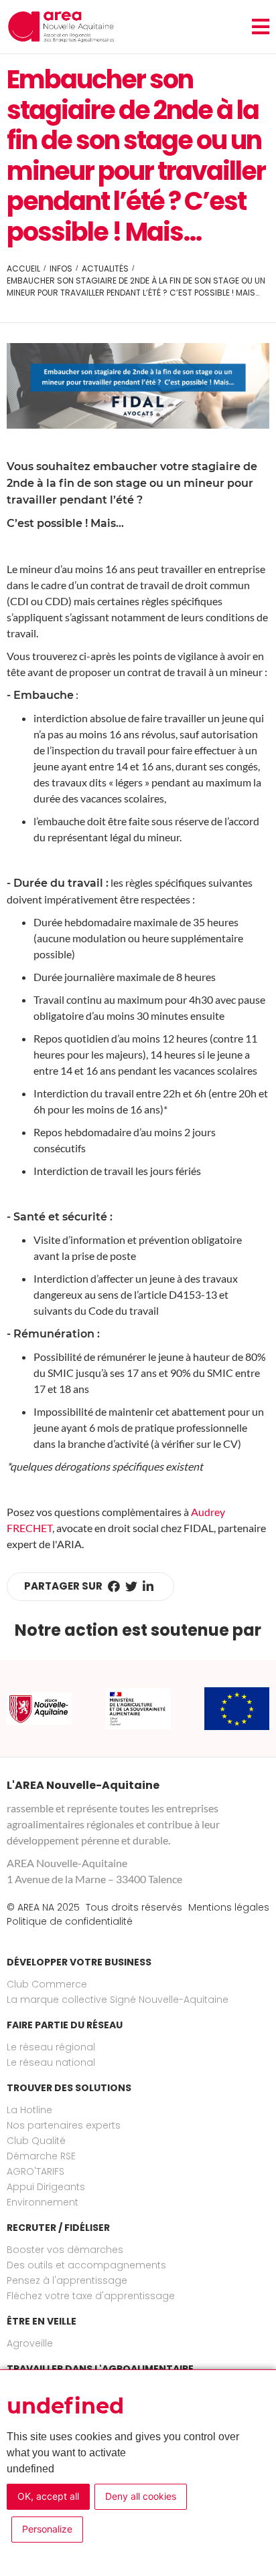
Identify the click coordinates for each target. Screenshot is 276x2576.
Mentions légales (229, 1907)
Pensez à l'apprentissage (67, 2280)
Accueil (23, 269)
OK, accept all (48, 2496)
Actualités (105, 269)
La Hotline (29, 2110)
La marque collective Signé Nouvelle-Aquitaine (118, 2000)
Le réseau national (51, 2062)
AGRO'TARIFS (36, 2171)
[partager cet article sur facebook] (114, 1587)
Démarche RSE (41, 2156)
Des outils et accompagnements (86, 2265)
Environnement (43, 2202)
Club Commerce (47, 1984)
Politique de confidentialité (70, 1921)
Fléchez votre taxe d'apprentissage (91, 2296)
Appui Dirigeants (46, 2187)
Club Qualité (36, 2141)
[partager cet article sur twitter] (131, 1587)
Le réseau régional (51, 2047)
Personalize (47, 2529)
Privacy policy (131, 2533)
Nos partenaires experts (64, 2125)
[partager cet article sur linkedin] (148, 1587)
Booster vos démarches (65, 2250)
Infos (61, 269)
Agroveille (30, 2343)
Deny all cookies (141, 2496)
